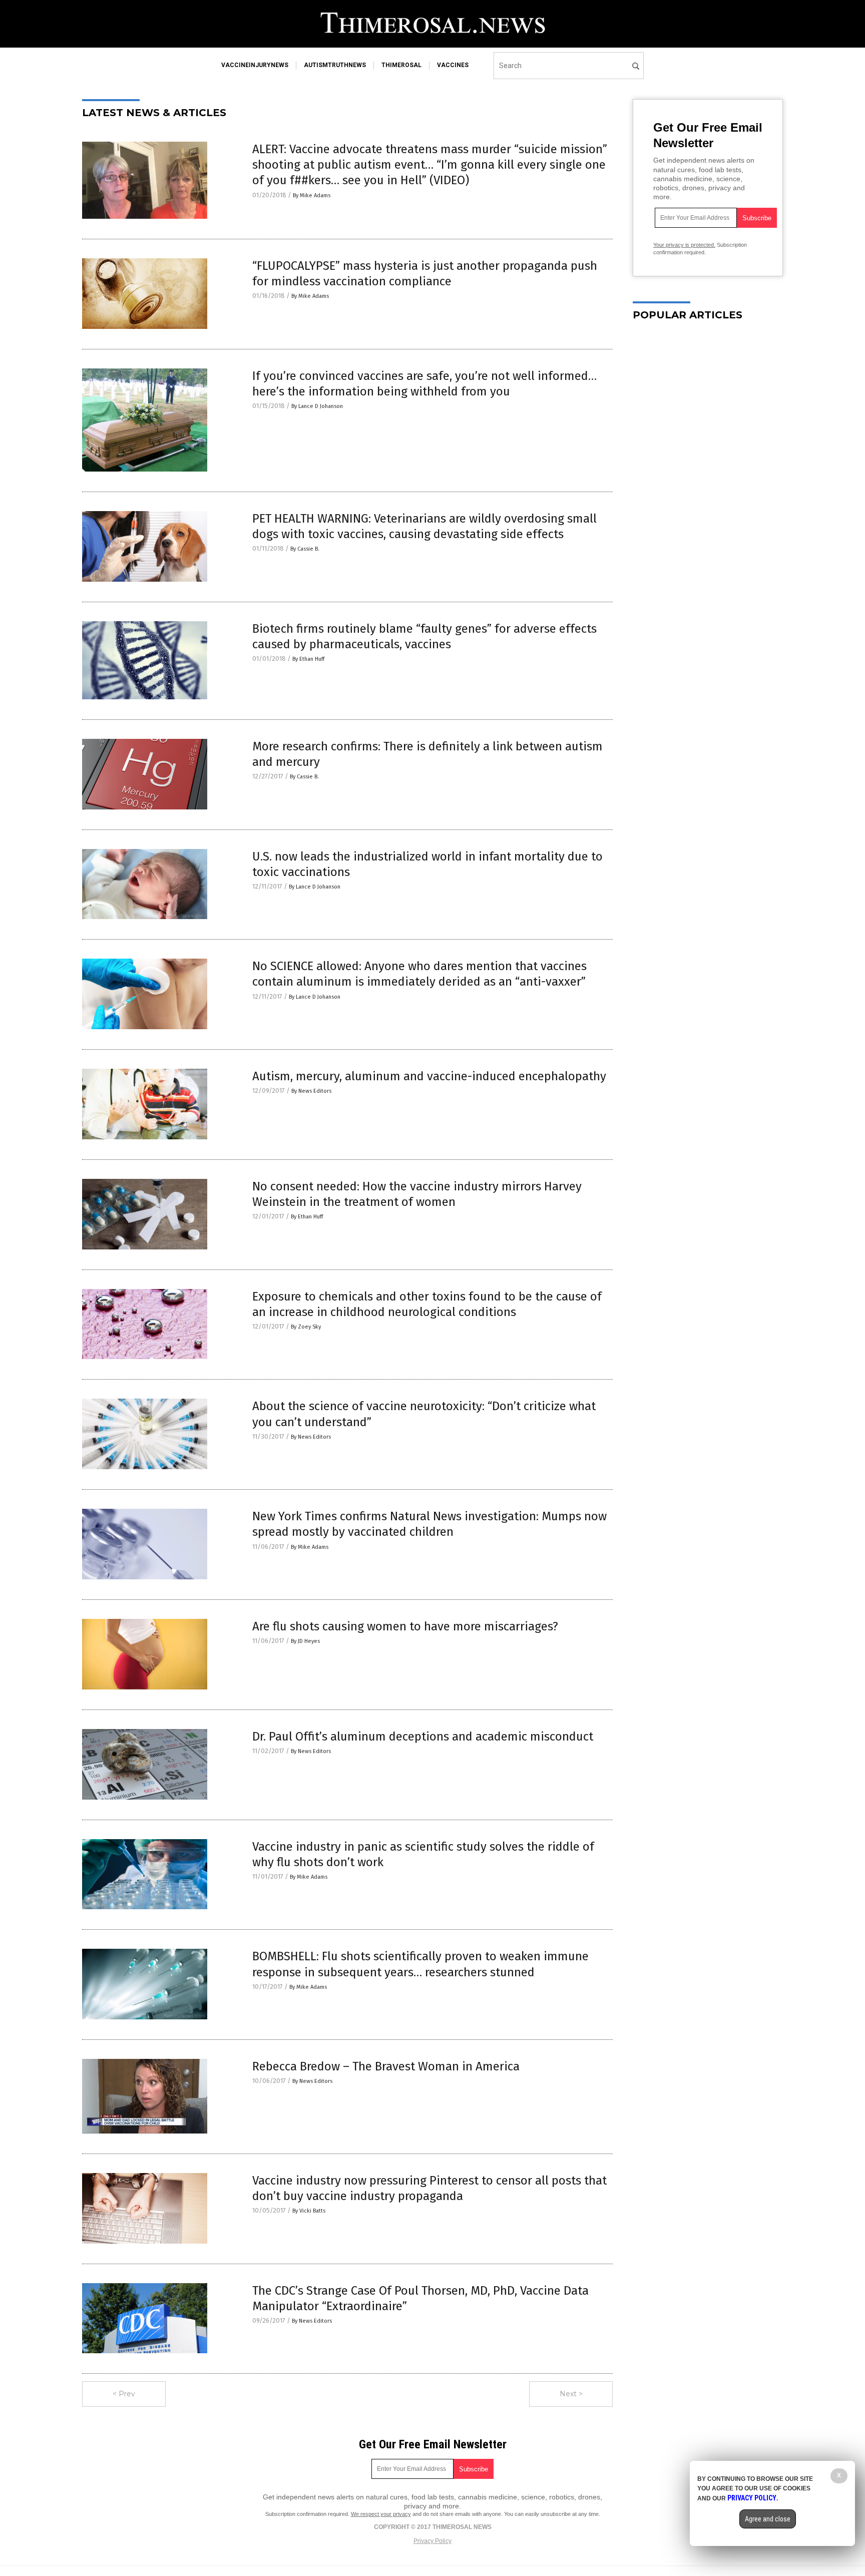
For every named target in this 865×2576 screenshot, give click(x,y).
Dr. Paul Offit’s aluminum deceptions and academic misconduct (423, 1737)
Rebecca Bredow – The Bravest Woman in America (386, 2066)
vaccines (453, 65)
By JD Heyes (305, 1641)
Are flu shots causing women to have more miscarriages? (405, 1626)
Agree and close (768, 2519)
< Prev (124, 2394)
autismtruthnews (335, 65)
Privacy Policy (432, 2541)
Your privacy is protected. (684, 245)
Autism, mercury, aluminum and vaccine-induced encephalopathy (429, 1076)
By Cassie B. (305, 549)
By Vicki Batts (309, 2211)
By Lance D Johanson (317, 406)
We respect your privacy (381, 2514)
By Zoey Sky (306, 1327)
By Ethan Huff (308, 659)
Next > (571, 2394)
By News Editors (311, 1091)
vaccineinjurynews (255, 65)
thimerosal (401, 65)
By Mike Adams (312, 195)
